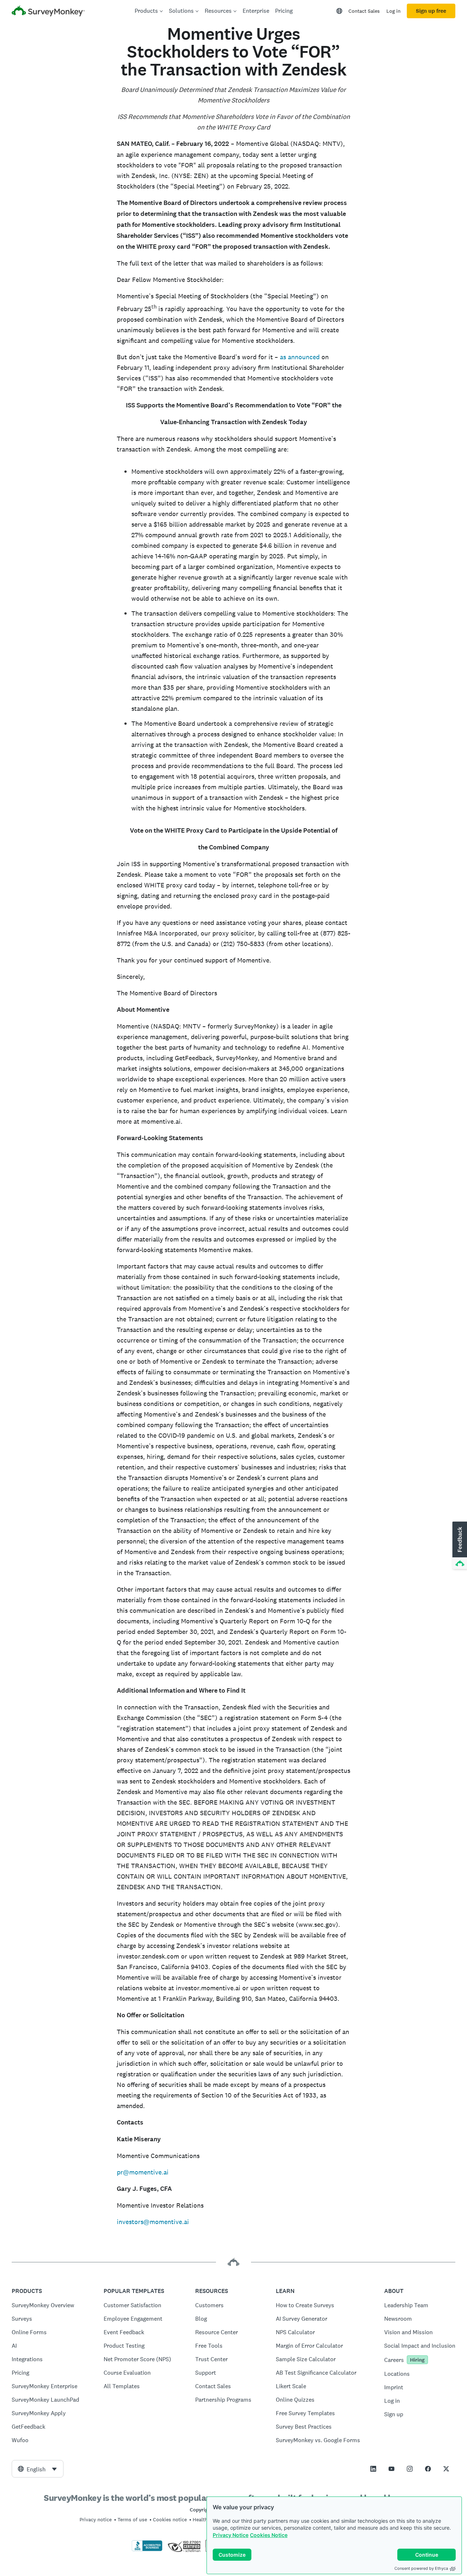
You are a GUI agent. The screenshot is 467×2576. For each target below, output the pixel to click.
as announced (300, 357)
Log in (393, 11)
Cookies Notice (269, 2535)
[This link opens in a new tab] (373, 2469)
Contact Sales (364, 11)
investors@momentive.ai (153, 2222)
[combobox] (38, 2469)
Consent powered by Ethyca (421, 2568)
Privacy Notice (231, 2535)
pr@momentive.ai (143, 2172)
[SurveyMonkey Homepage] (48, 12)
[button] (459, 1546)
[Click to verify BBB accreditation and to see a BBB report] (147, 2550)
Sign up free (431, 11)
